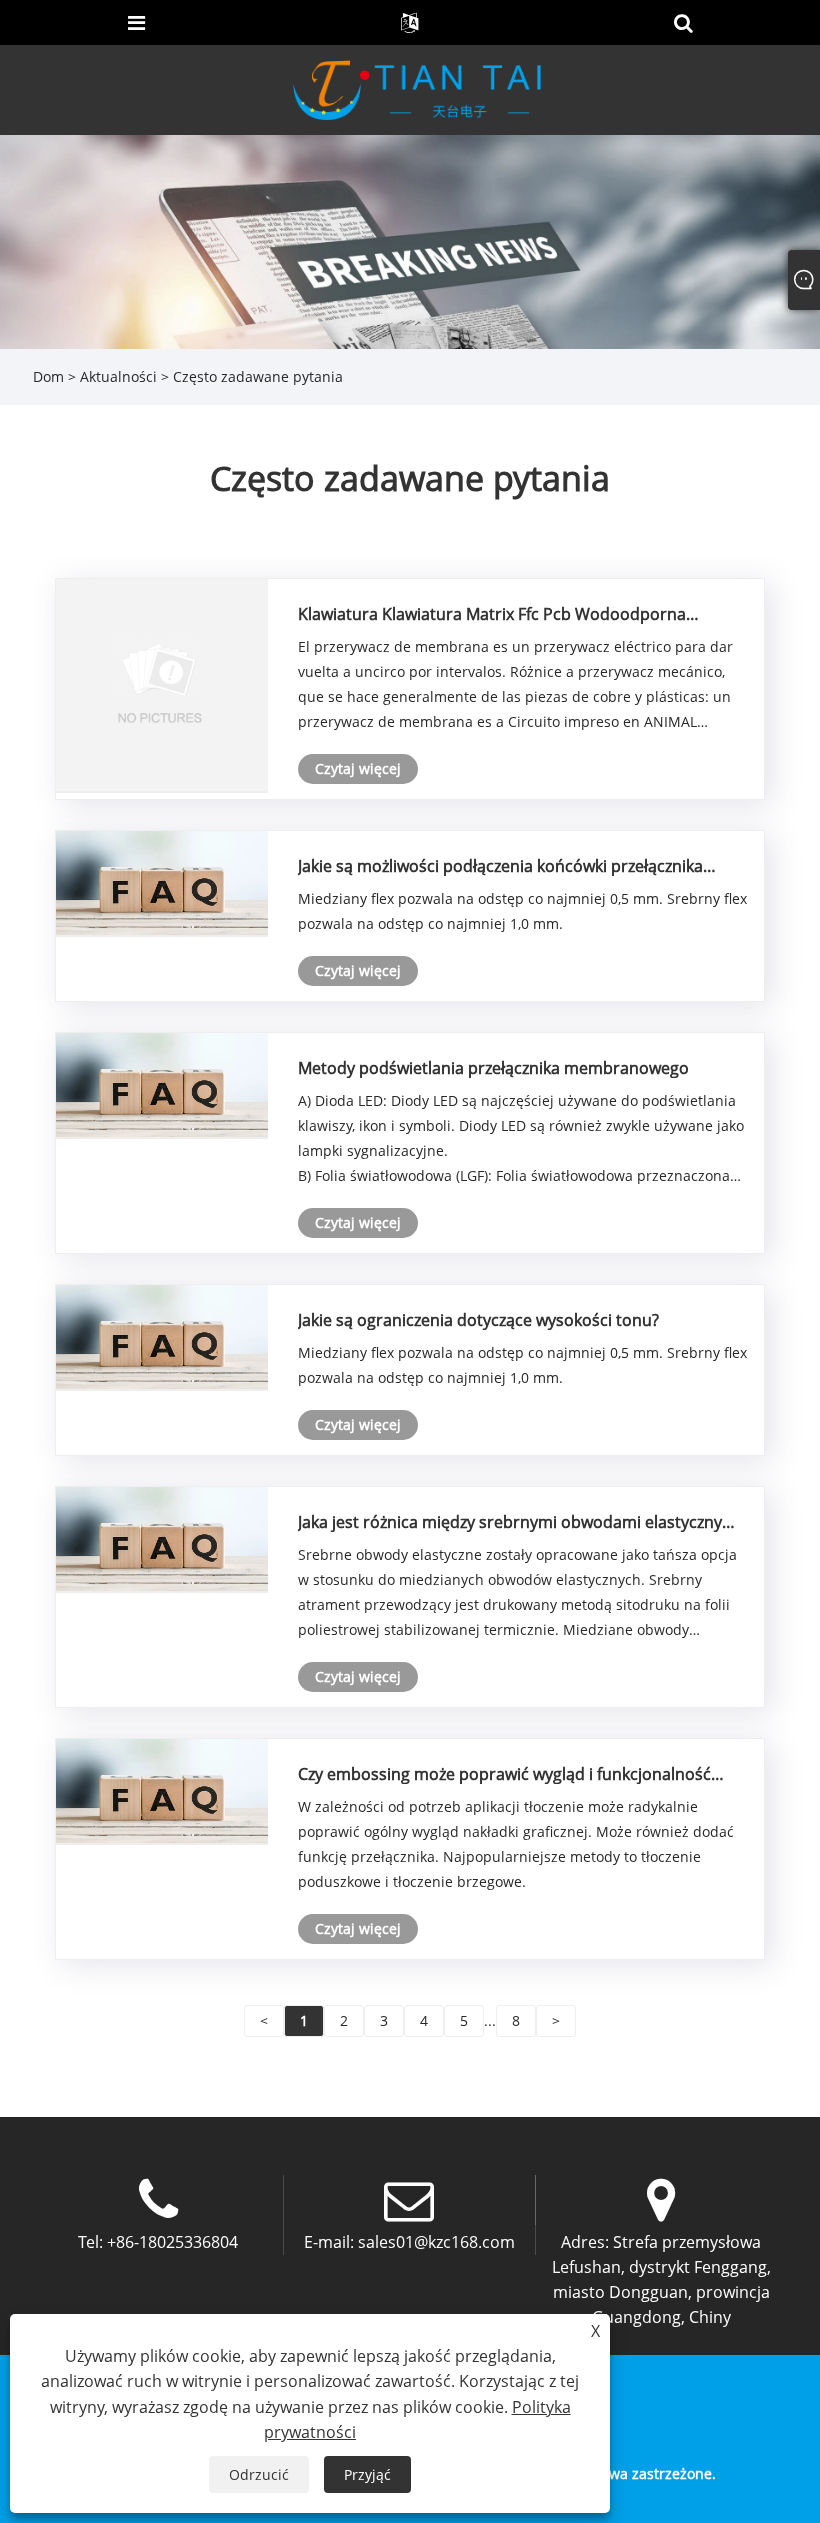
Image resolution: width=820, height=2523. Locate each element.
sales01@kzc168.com (436, 2242)
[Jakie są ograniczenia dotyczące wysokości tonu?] (162, 1335)
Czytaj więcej (358, 768)
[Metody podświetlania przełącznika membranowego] (162, 1083)
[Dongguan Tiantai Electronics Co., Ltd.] (416, 88)
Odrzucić (259, 2474)
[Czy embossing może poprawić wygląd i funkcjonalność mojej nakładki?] (162, 1789)
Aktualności (118, 376)
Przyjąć (367, 2474)
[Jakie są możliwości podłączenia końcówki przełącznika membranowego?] (162, 881)
